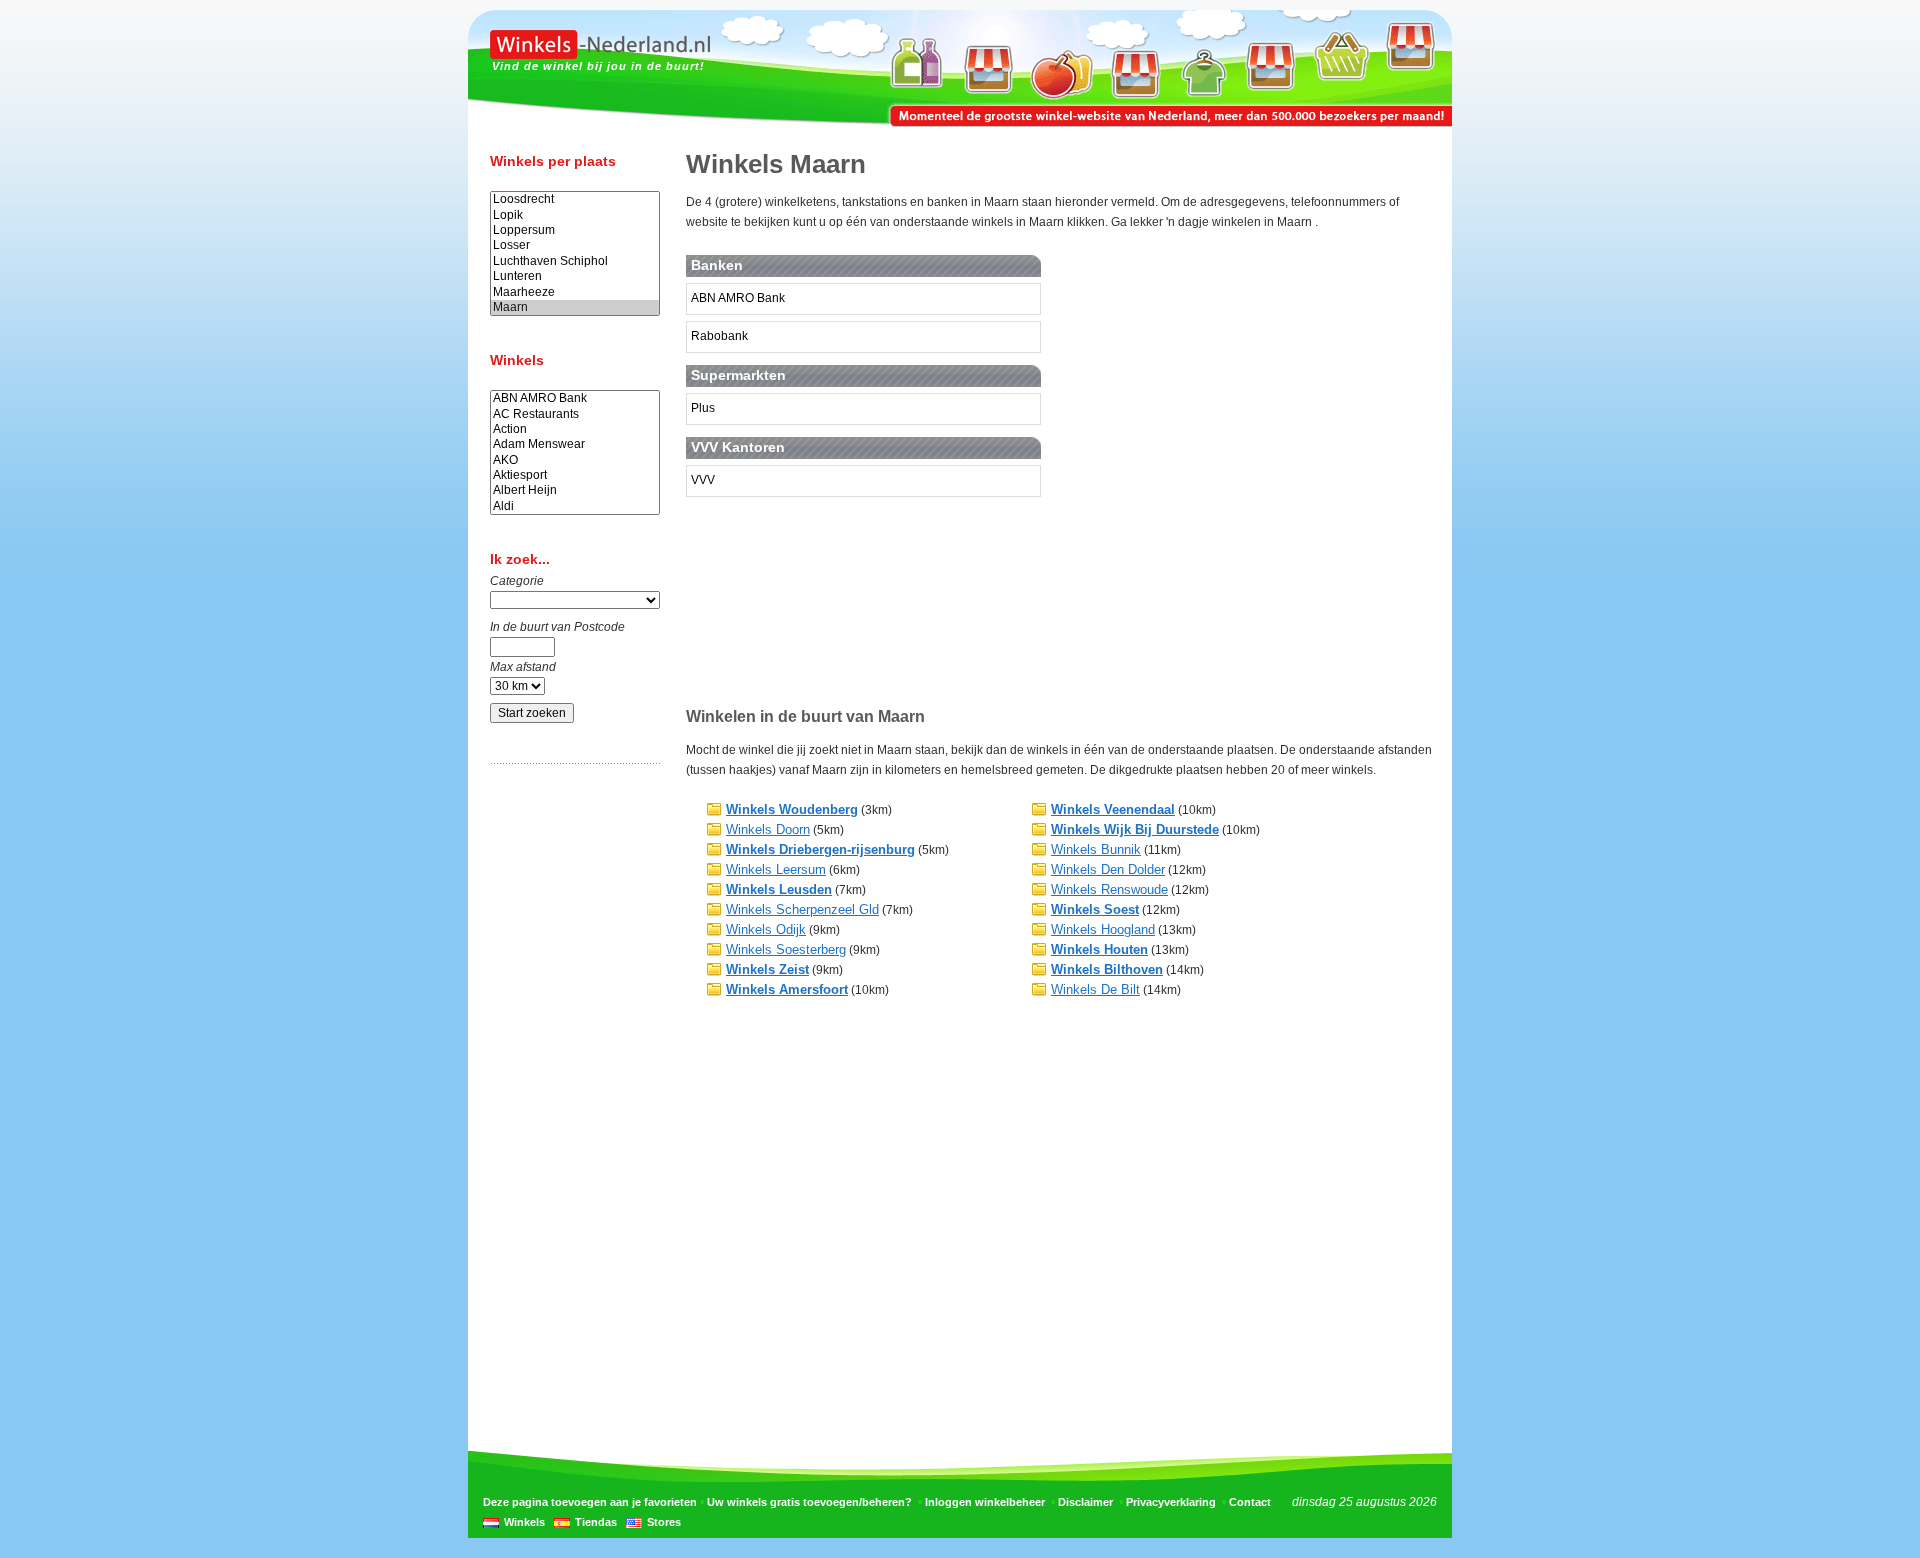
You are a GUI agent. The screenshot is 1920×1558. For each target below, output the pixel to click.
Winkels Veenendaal (1113, 809)
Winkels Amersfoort (787, 989)
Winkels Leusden (779, 889)
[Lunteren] (575, 276)
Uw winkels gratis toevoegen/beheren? (809, 1502)
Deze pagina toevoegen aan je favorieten (590, 1502)
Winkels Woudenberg (792, 809)
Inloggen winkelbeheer (985, 1502)
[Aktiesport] (575, 475)
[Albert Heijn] (575, 490)
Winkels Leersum (776, 869)
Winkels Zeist (767, 969)
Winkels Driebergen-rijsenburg (820, 849)
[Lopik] (575, 215)
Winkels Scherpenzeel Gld (802, 909)
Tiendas (596, 1522)
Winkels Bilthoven (1107, 969)
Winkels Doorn (768, 829)
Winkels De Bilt (1095, 989)
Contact (1250, 1502)
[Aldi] (575, 506)
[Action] (575, 429)
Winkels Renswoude (1109, 889)
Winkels (524, 1522)
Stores (664, 1522)
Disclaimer (1085, 1502)
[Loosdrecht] (575, 199)
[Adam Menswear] (575, 444)
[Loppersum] (575, 230)
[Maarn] (575, 307)
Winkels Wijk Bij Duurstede (1135, 829)
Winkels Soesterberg (786, 949)
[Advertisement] (570, 1093)
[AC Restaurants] (575, 414)
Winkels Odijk (766, 929)
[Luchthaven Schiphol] (575, 261)
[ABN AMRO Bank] (575, 398)
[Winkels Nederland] (600, 55)
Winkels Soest (1095, 909)
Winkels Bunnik (1096, 849)
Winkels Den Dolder (1108, 869)
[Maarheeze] (575, 292)
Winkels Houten (1099, 949)
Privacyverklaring (1171, 1502)
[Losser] (575, 245)
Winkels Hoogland (1103, 929)
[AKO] (575, 460)
